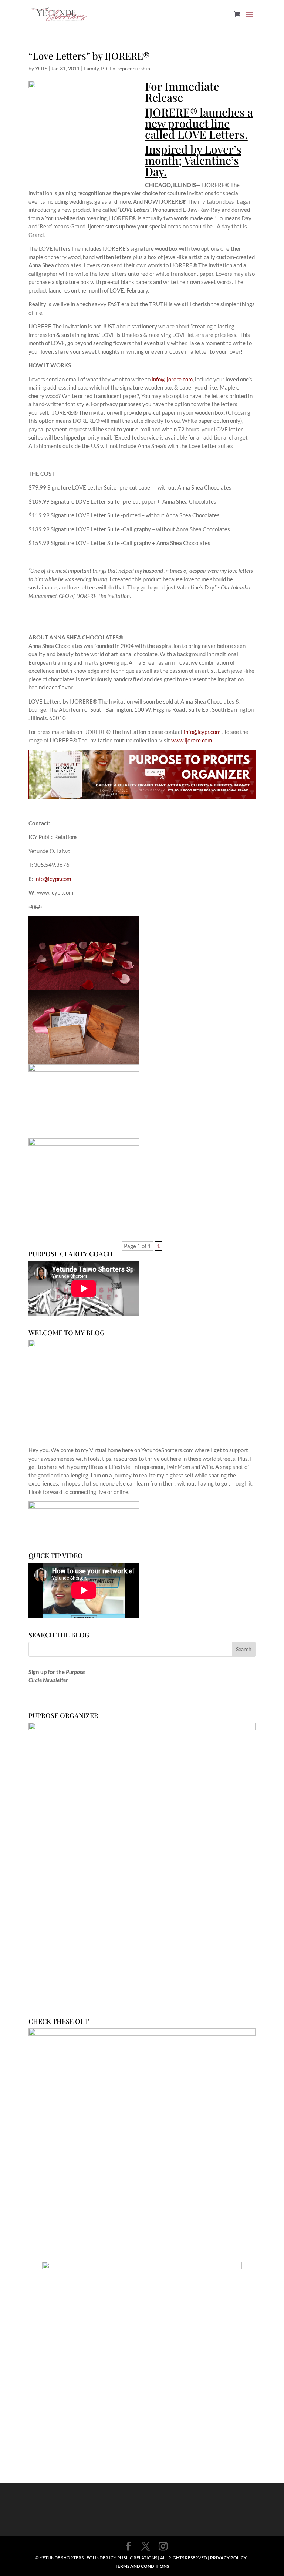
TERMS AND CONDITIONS (142, 2566)
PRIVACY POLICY (228, 2558)
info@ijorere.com (172, 379)
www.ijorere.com (192, 740)
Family (91, 68)
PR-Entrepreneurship (126, 68)
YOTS (41, 68)
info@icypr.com (202, 732)
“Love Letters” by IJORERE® (89, 56)
